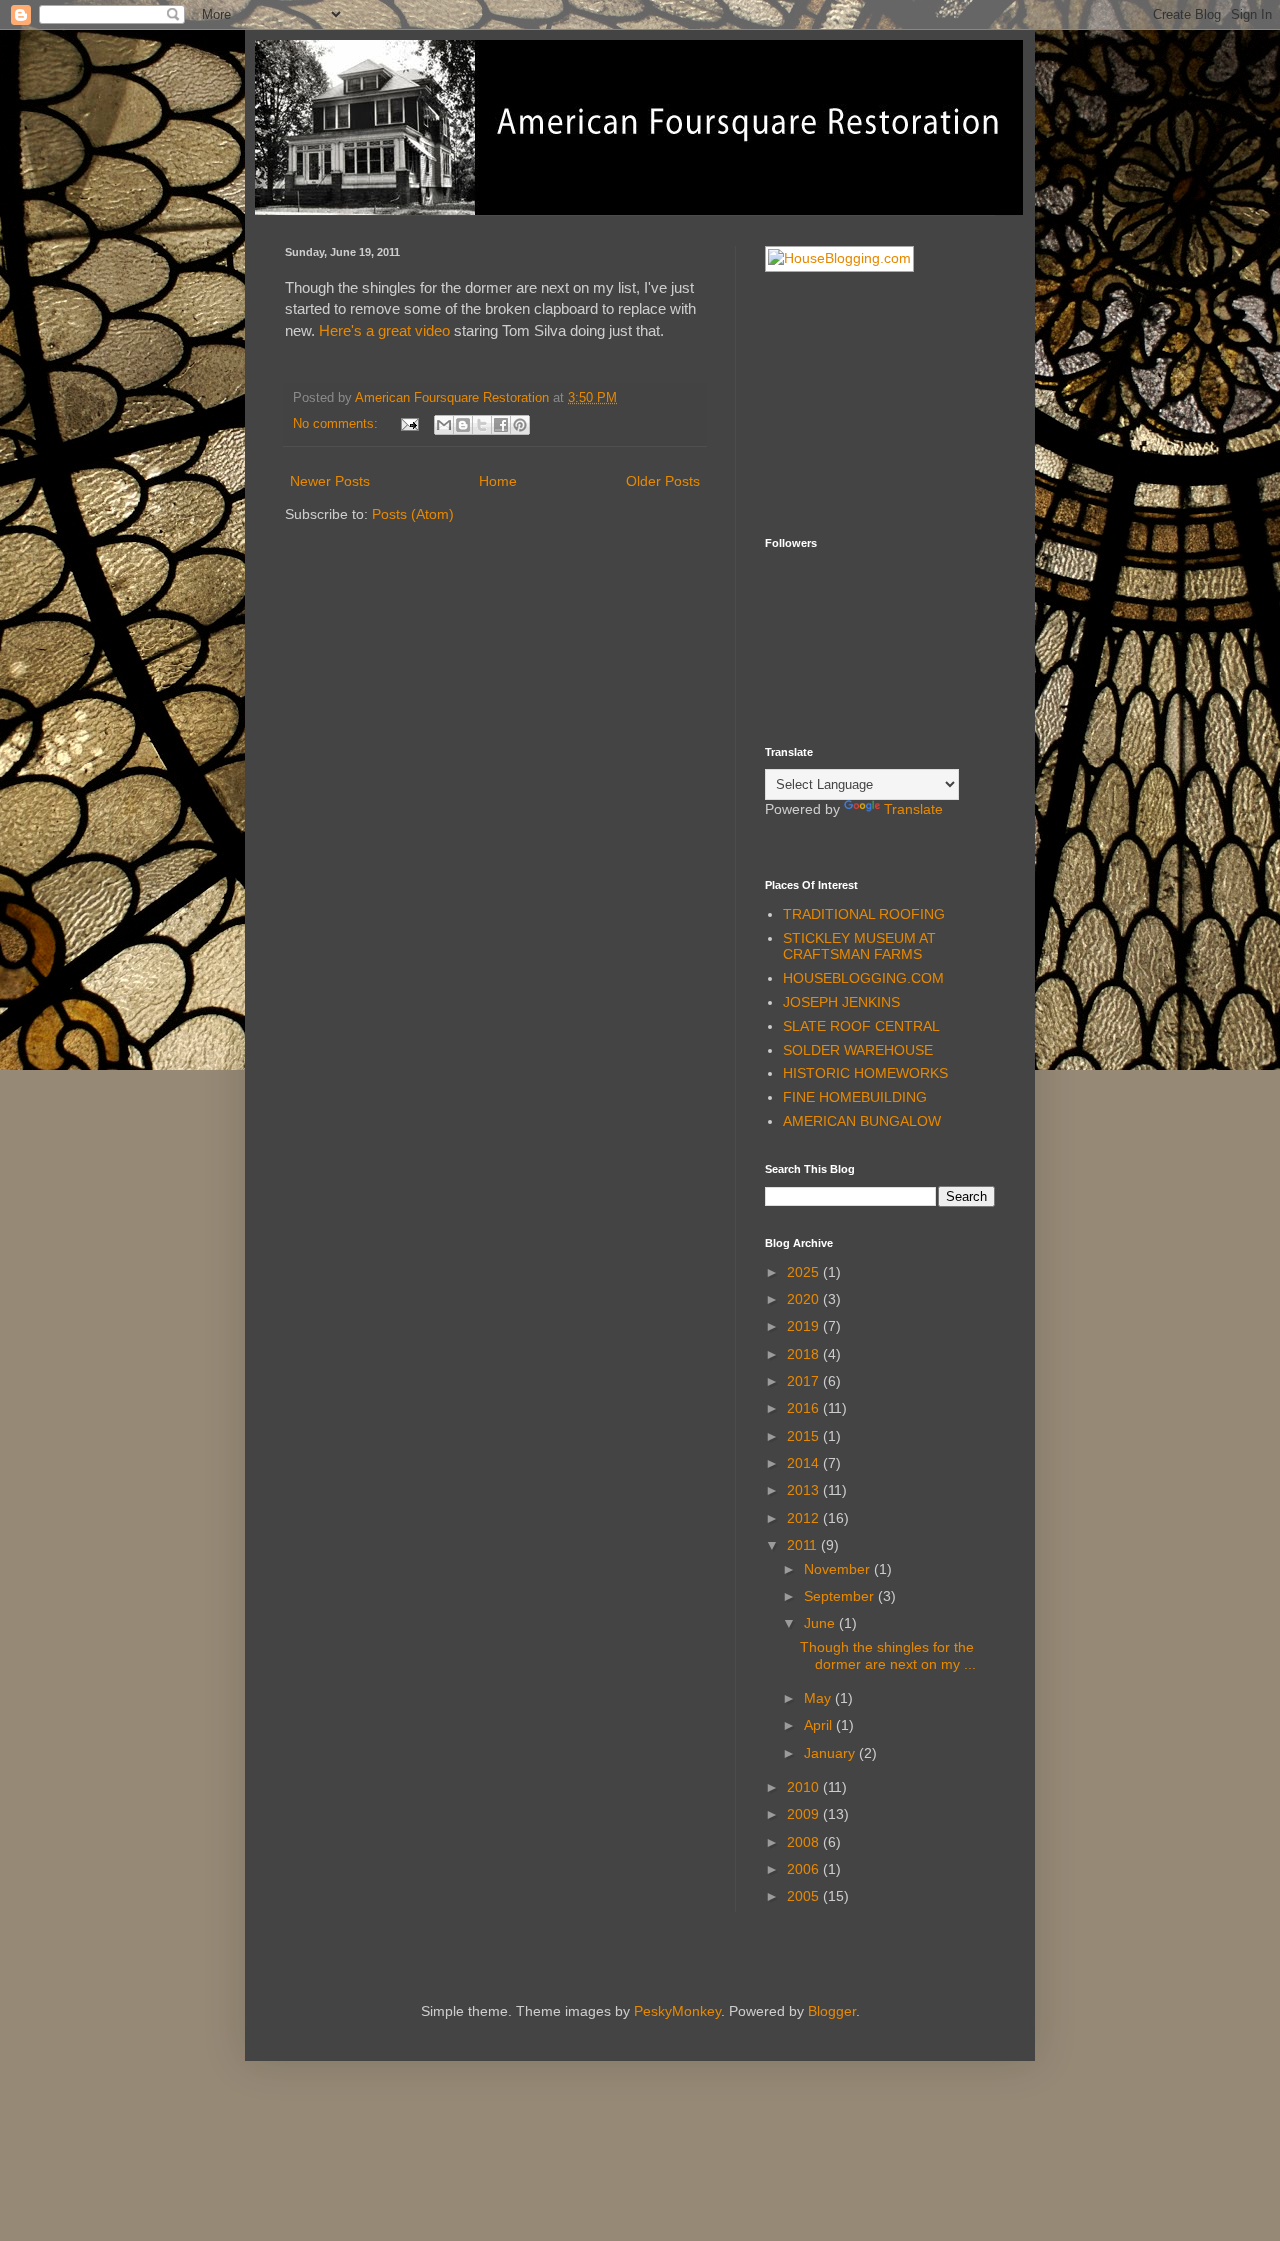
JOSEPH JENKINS (841, 1002)
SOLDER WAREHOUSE (858, 1050)
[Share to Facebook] (501, 425)
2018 (805, 1354)
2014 (805, 1463)
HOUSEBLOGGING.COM (863, 978)
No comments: (337, 424)
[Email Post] (409, 424)
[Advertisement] (865, 402)
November (839, 1569)
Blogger (832, 2011)
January (831, 1753)
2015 (805, 1436)
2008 (805, 1842)
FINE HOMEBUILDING (855, 1097)
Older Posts (663, 481)
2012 (805, 1518)
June (821, 1623)
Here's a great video (384, 330)
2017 (805, 1381)
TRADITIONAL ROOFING (864, 914)
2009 (805, 1814)
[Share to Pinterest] (520, 425)
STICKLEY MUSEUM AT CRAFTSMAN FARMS (859, 946)
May (819, 1698)
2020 (805, 1299)
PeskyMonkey (677, 2011)
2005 (805, 1896)
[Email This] (444, 425)
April (820, 1725)
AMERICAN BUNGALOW (862, 1121)
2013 (805, 1490)
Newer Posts (330, 481)
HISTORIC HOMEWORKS (865, 1073)
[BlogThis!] (463, 425)
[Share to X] (482, 425)
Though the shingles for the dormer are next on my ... (888, 1655)
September (841, 1596)
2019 (805, 1326)
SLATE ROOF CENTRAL (861, 1026)
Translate (913, 809)
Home (498, 481)
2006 (805, 1869)
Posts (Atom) (413, 514)
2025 (805, 1272)
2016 (805, 1408)
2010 (805, 1787)
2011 (804, 1545)
